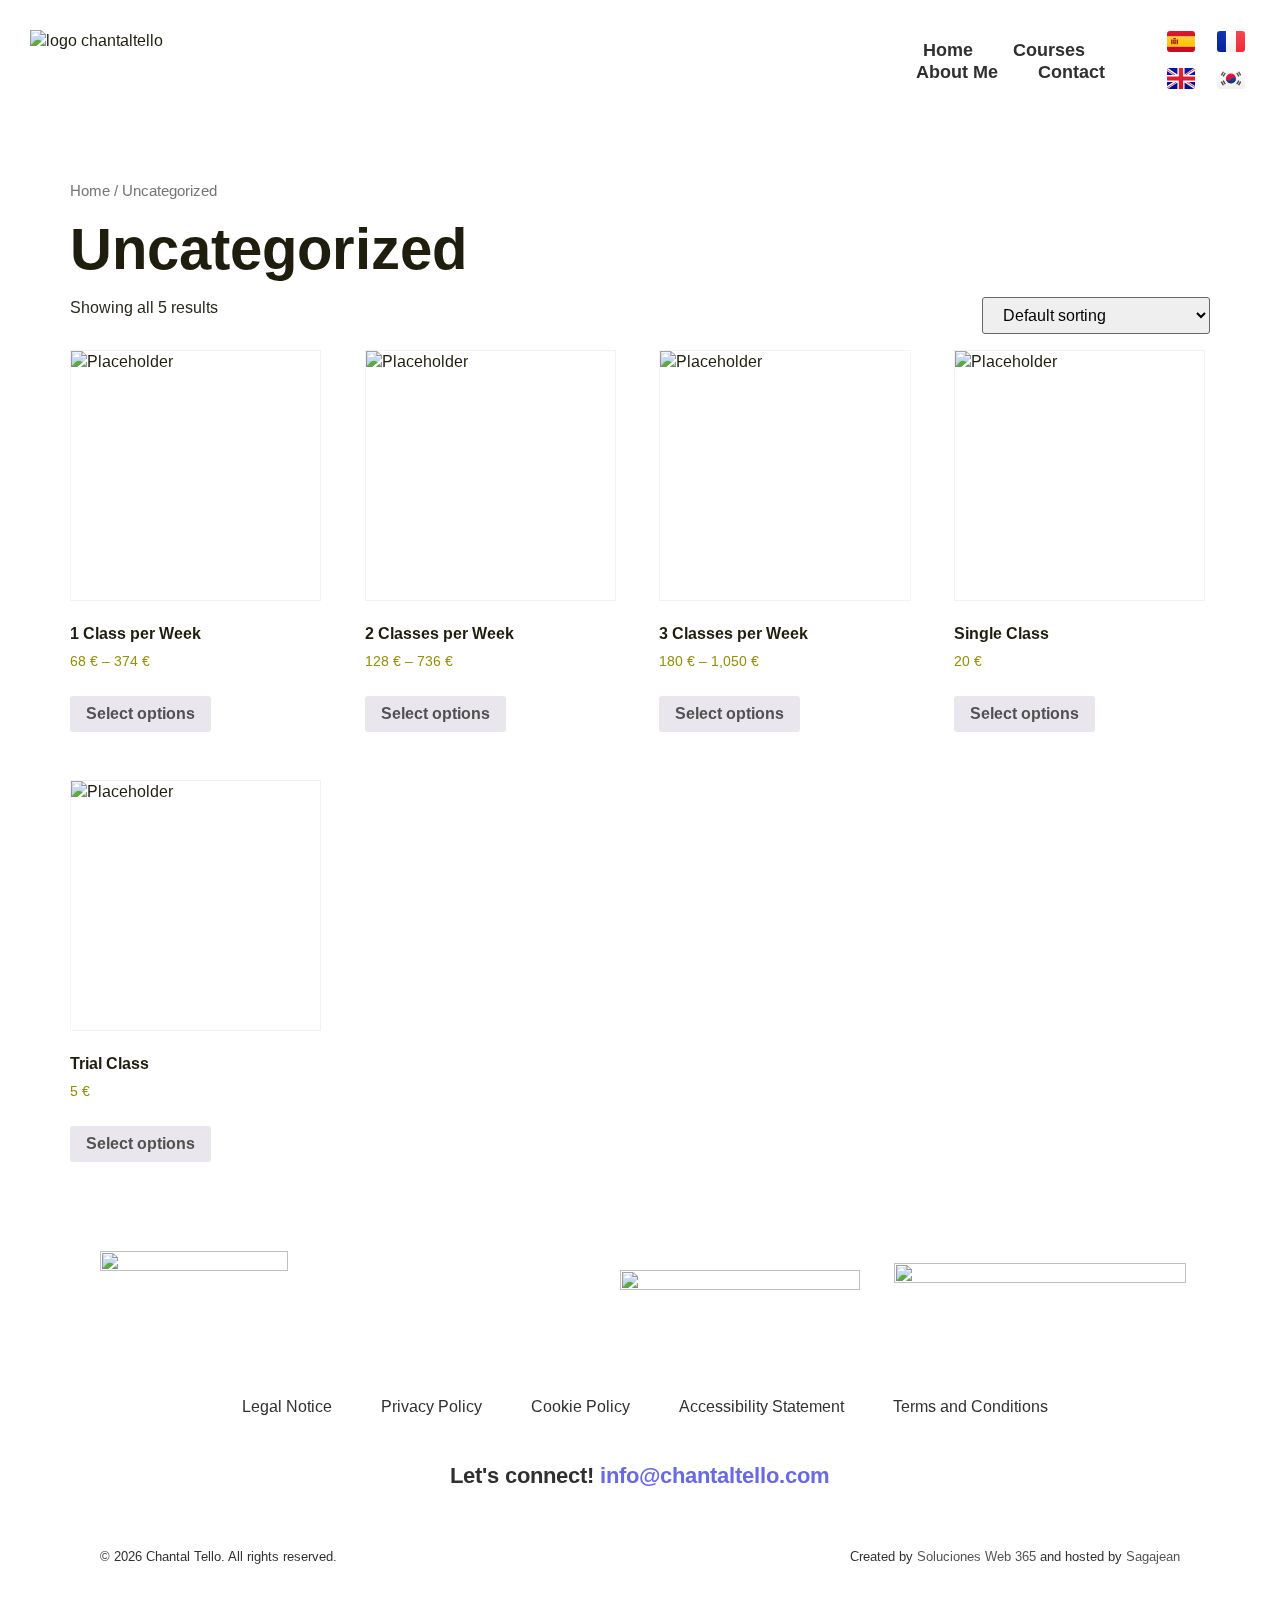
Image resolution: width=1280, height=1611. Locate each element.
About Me (957, 72)
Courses (1049, 50)
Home (948, 50)
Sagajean (1153, 1556)
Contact (1071, 72)
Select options (140, 713)
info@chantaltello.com (715, 1475)
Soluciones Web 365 (976, 1556)
